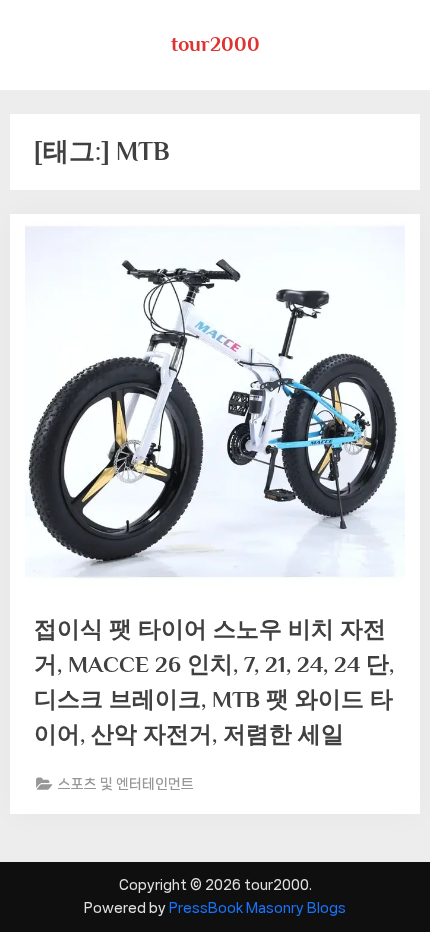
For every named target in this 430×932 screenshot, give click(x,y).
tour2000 (215, 44)
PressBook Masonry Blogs (257, 908)
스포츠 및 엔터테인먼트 (126, 783)
